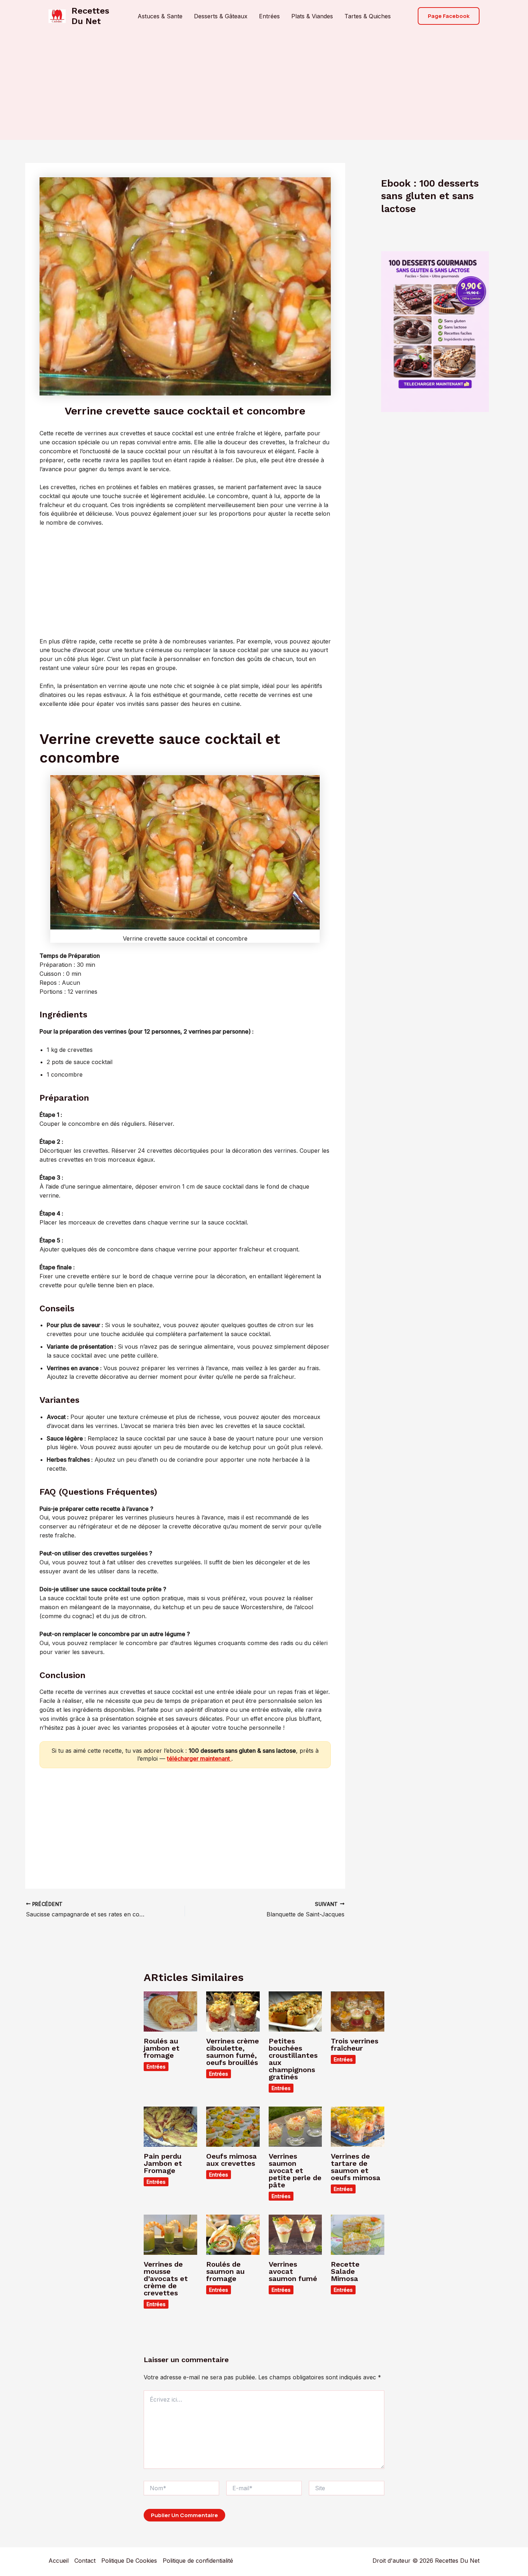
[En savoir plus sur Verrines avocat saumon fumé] (295, 2234)
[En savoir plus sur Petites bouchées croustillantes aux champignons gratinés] (295, 2011)
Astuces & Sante (160, 16)
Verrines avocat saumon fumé (293, 2271)
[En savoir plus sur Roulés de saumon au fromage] (233, 2234)
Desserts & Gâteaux (221, 16)
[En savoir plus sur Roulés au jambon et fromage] (170, 2011)
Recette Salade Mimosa (345, 2271)
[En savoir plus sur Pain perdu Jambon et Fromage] (170, 2126)
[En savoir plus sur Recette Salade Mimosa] (358, 2234)
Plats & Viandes (312, 16)
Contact (85, 2561)
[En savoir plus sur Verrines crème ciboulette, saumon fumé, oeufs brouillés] (233, 2011)
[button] (449, 16)
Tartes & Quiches (368, 16)
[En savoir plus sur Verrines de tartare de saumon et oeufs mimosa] (358, 2126)
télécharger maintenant (199, 1758)
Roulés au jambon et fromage (162, 2048)
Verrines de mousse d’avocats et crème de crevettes (166, 2278)
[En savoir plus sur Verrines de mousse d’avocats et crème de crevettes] (170, 2234)
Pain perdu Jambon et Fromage (163, 2163)
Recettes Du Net (90, 16)
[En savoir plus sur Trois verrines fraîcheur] (358, 2011)
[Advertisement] (264, 86)
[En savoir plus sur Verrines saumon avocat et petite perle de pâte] (295, 2126)
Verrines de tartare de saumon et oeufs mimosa (356, 2167)
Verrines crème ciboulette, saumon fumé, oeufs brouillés (233, 2052)
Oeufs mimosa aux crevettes (231, 2160)
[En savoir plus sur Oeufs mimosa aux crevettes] (233, 2126)
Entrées (269, 16)
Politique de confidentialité (198, 2561)
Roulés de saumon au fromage (225, 2271)
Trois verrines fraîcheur (355, 2045)
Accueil (59, 2561)
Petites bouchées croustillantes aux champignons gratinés (293, 2059)
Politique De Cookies (129, 2561)
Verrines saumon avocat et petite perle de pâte (295, 2170)
